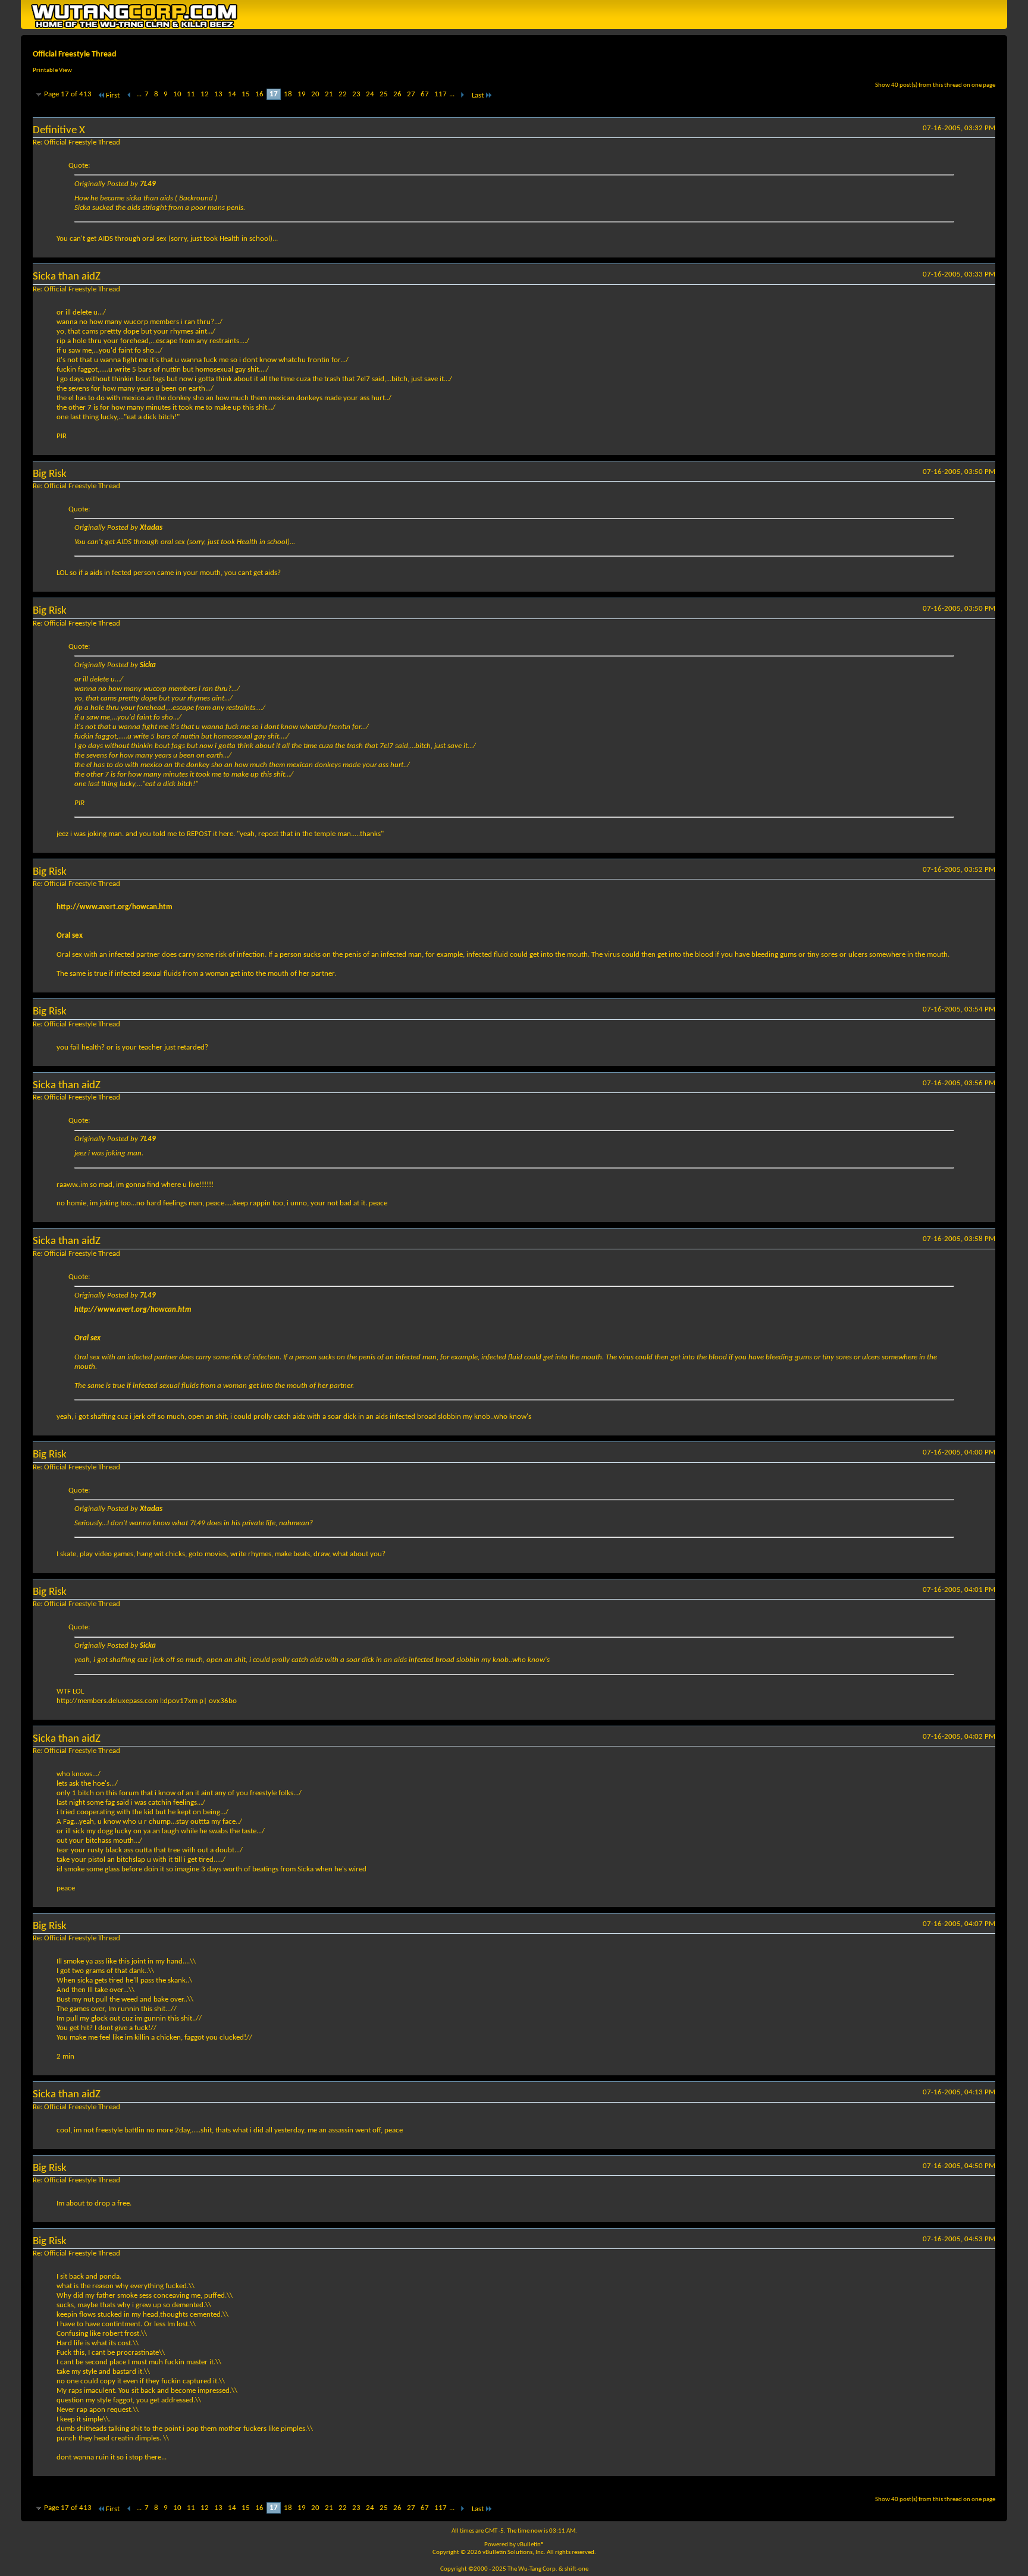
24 (370, 94)
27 (411, 94)
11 (191, 94)
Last (478, 95)
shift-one (576, 2569)
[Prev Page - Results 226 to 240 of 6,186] (129, 95)
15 (246, 94)
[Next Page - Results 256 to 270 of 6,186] (462, 95)
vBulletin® (531, 2545)
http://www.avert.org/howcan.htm (115, 907)
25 (384, 94)
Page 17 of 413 (68, 94)
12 (205, 94)
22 (343, 94)
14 (232, 94)
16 (259, 94)
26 (397, 94)
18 (288, 94)
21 (329, 94)
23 (356, 94)
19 (302, 94)
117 (441, 94)
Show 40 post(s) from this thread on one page (935, 85)
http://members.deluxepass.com (107, 1701)
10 (177, 94)
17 (274, 94)
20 (315, 94)
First (113, 95)
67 (425, 94)
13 (218, 94)
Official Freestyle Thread (75, 54)
